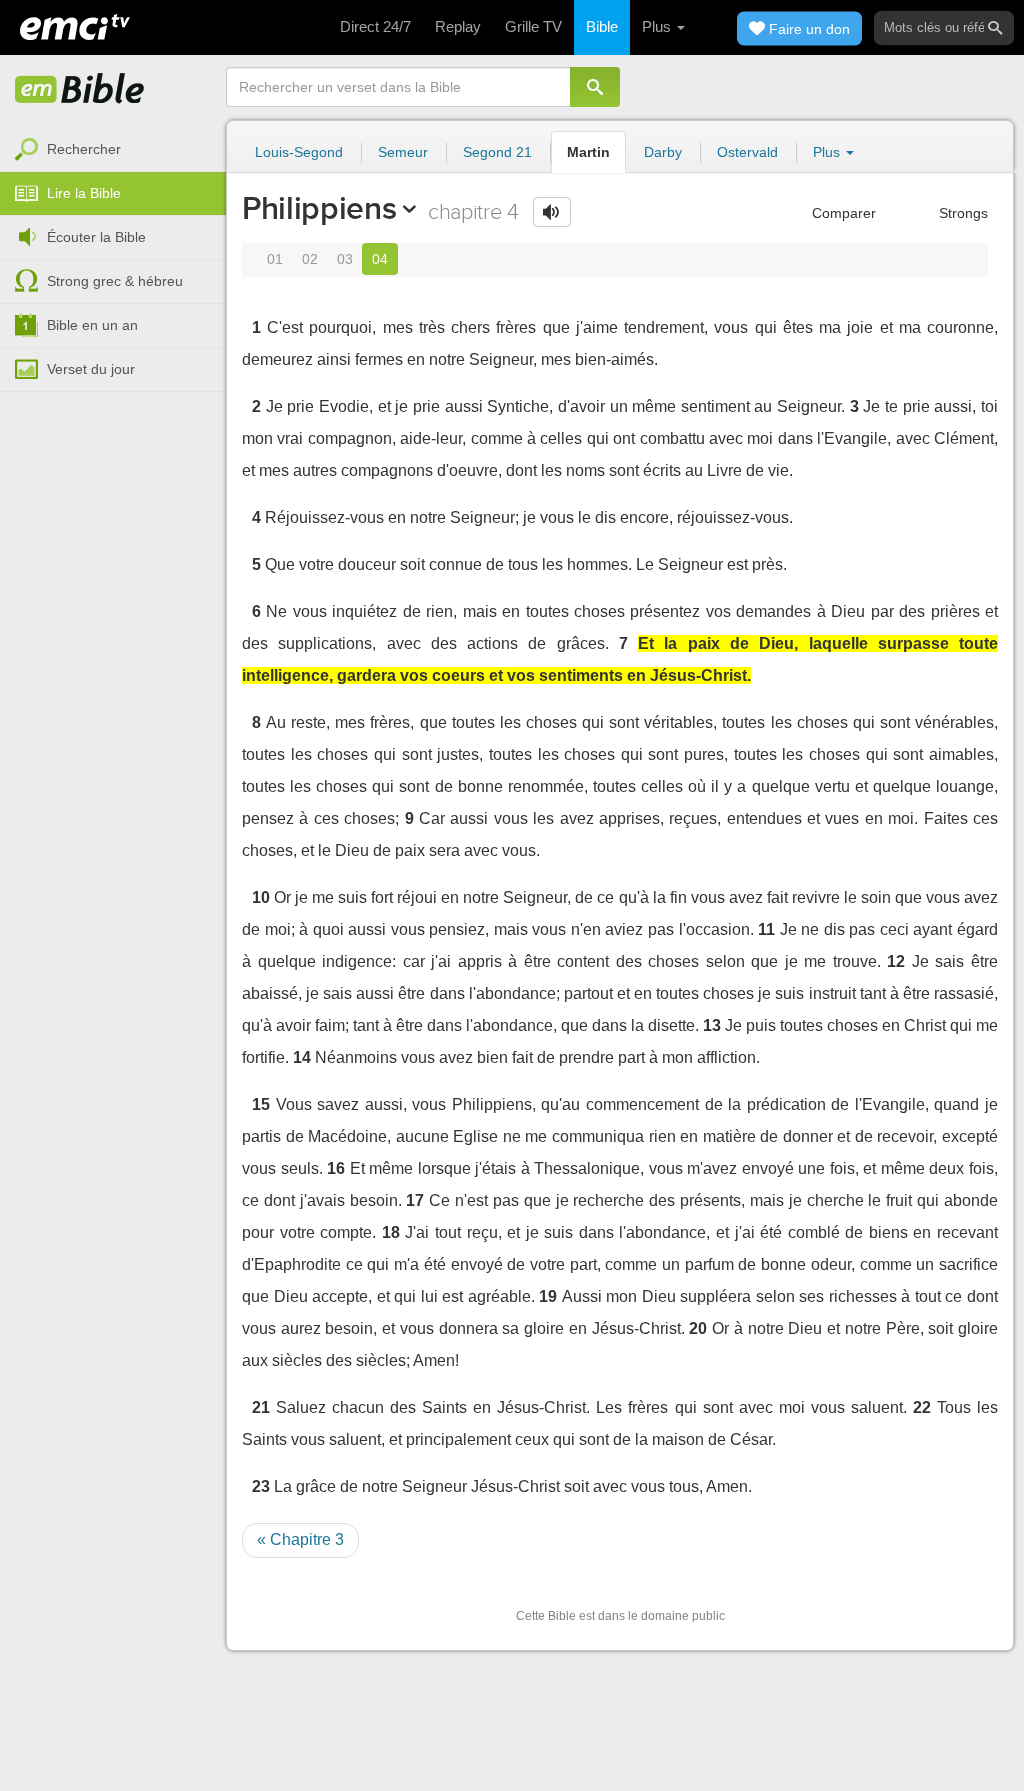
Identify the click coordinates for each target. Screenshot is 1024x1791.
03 (345, 259)
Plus (658, 26)
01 (275, 259)
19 (548, 1296)
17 (415, 1200)
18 (391, 1232)
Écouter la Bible (96, 237)
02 (310, 259)
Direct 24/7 (375, 26)
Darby (663, 152)
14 (302, 1057)
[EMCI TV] (75, 25)
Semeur (403, 152)
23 (261, 1486)
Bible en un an (92, 325)
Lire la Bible (84, 193)
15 (261, 1104)
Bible (602, 26)
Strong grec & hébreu (115, 281)
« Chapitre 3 (300, 1539)
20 (698, 1328)
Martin (588, 152)
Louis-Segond (299, 152)
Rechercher (84, 149)
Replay (458, 26)
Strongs (961, 213)
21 (261, 1407)
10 (261, 897)
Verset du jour (91, 369)
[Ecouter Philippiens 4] (552, 212)
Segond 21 (497, 152)
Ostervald (747, 152)
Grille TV (533, 26)
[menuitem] (113, 150)
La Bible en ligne (80, 90)
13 (712, 1025)
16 (336, 1168)
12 (896, 961)
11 (766, 929)
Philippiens (319, 208)
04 (380, 259)
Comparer (842, 213)
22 (922, 1407)
